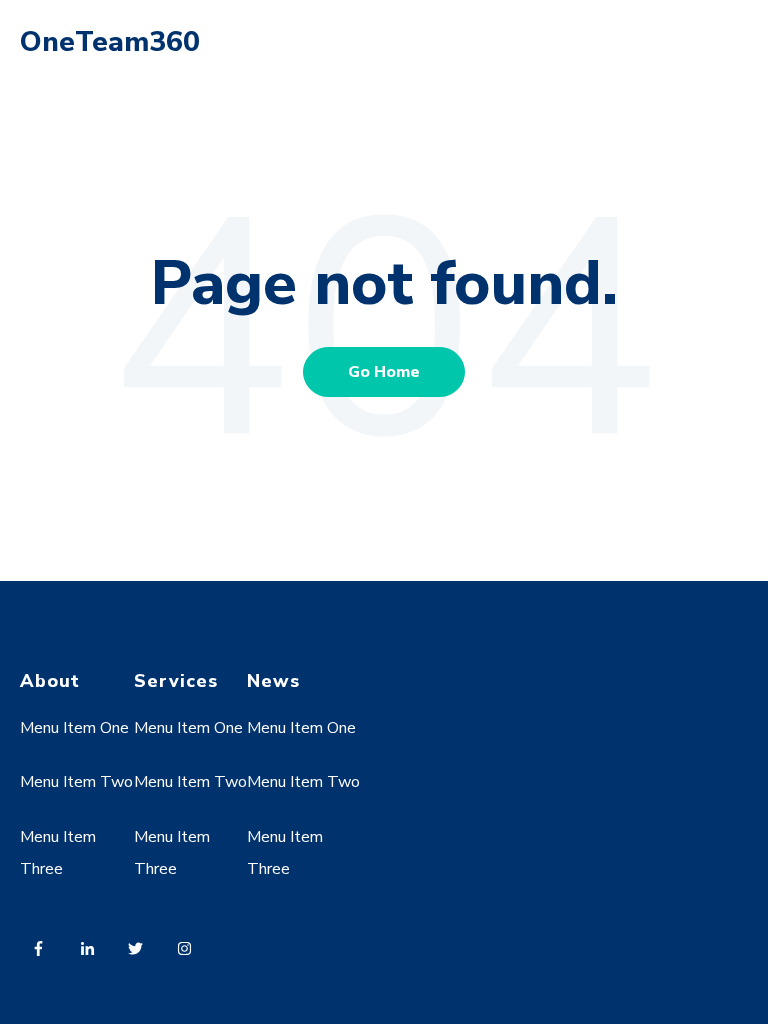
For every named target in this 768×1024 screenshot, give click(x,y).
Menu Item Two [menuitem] (76, 782)
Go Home (384, 372)
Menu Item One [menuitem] (74, 728)
